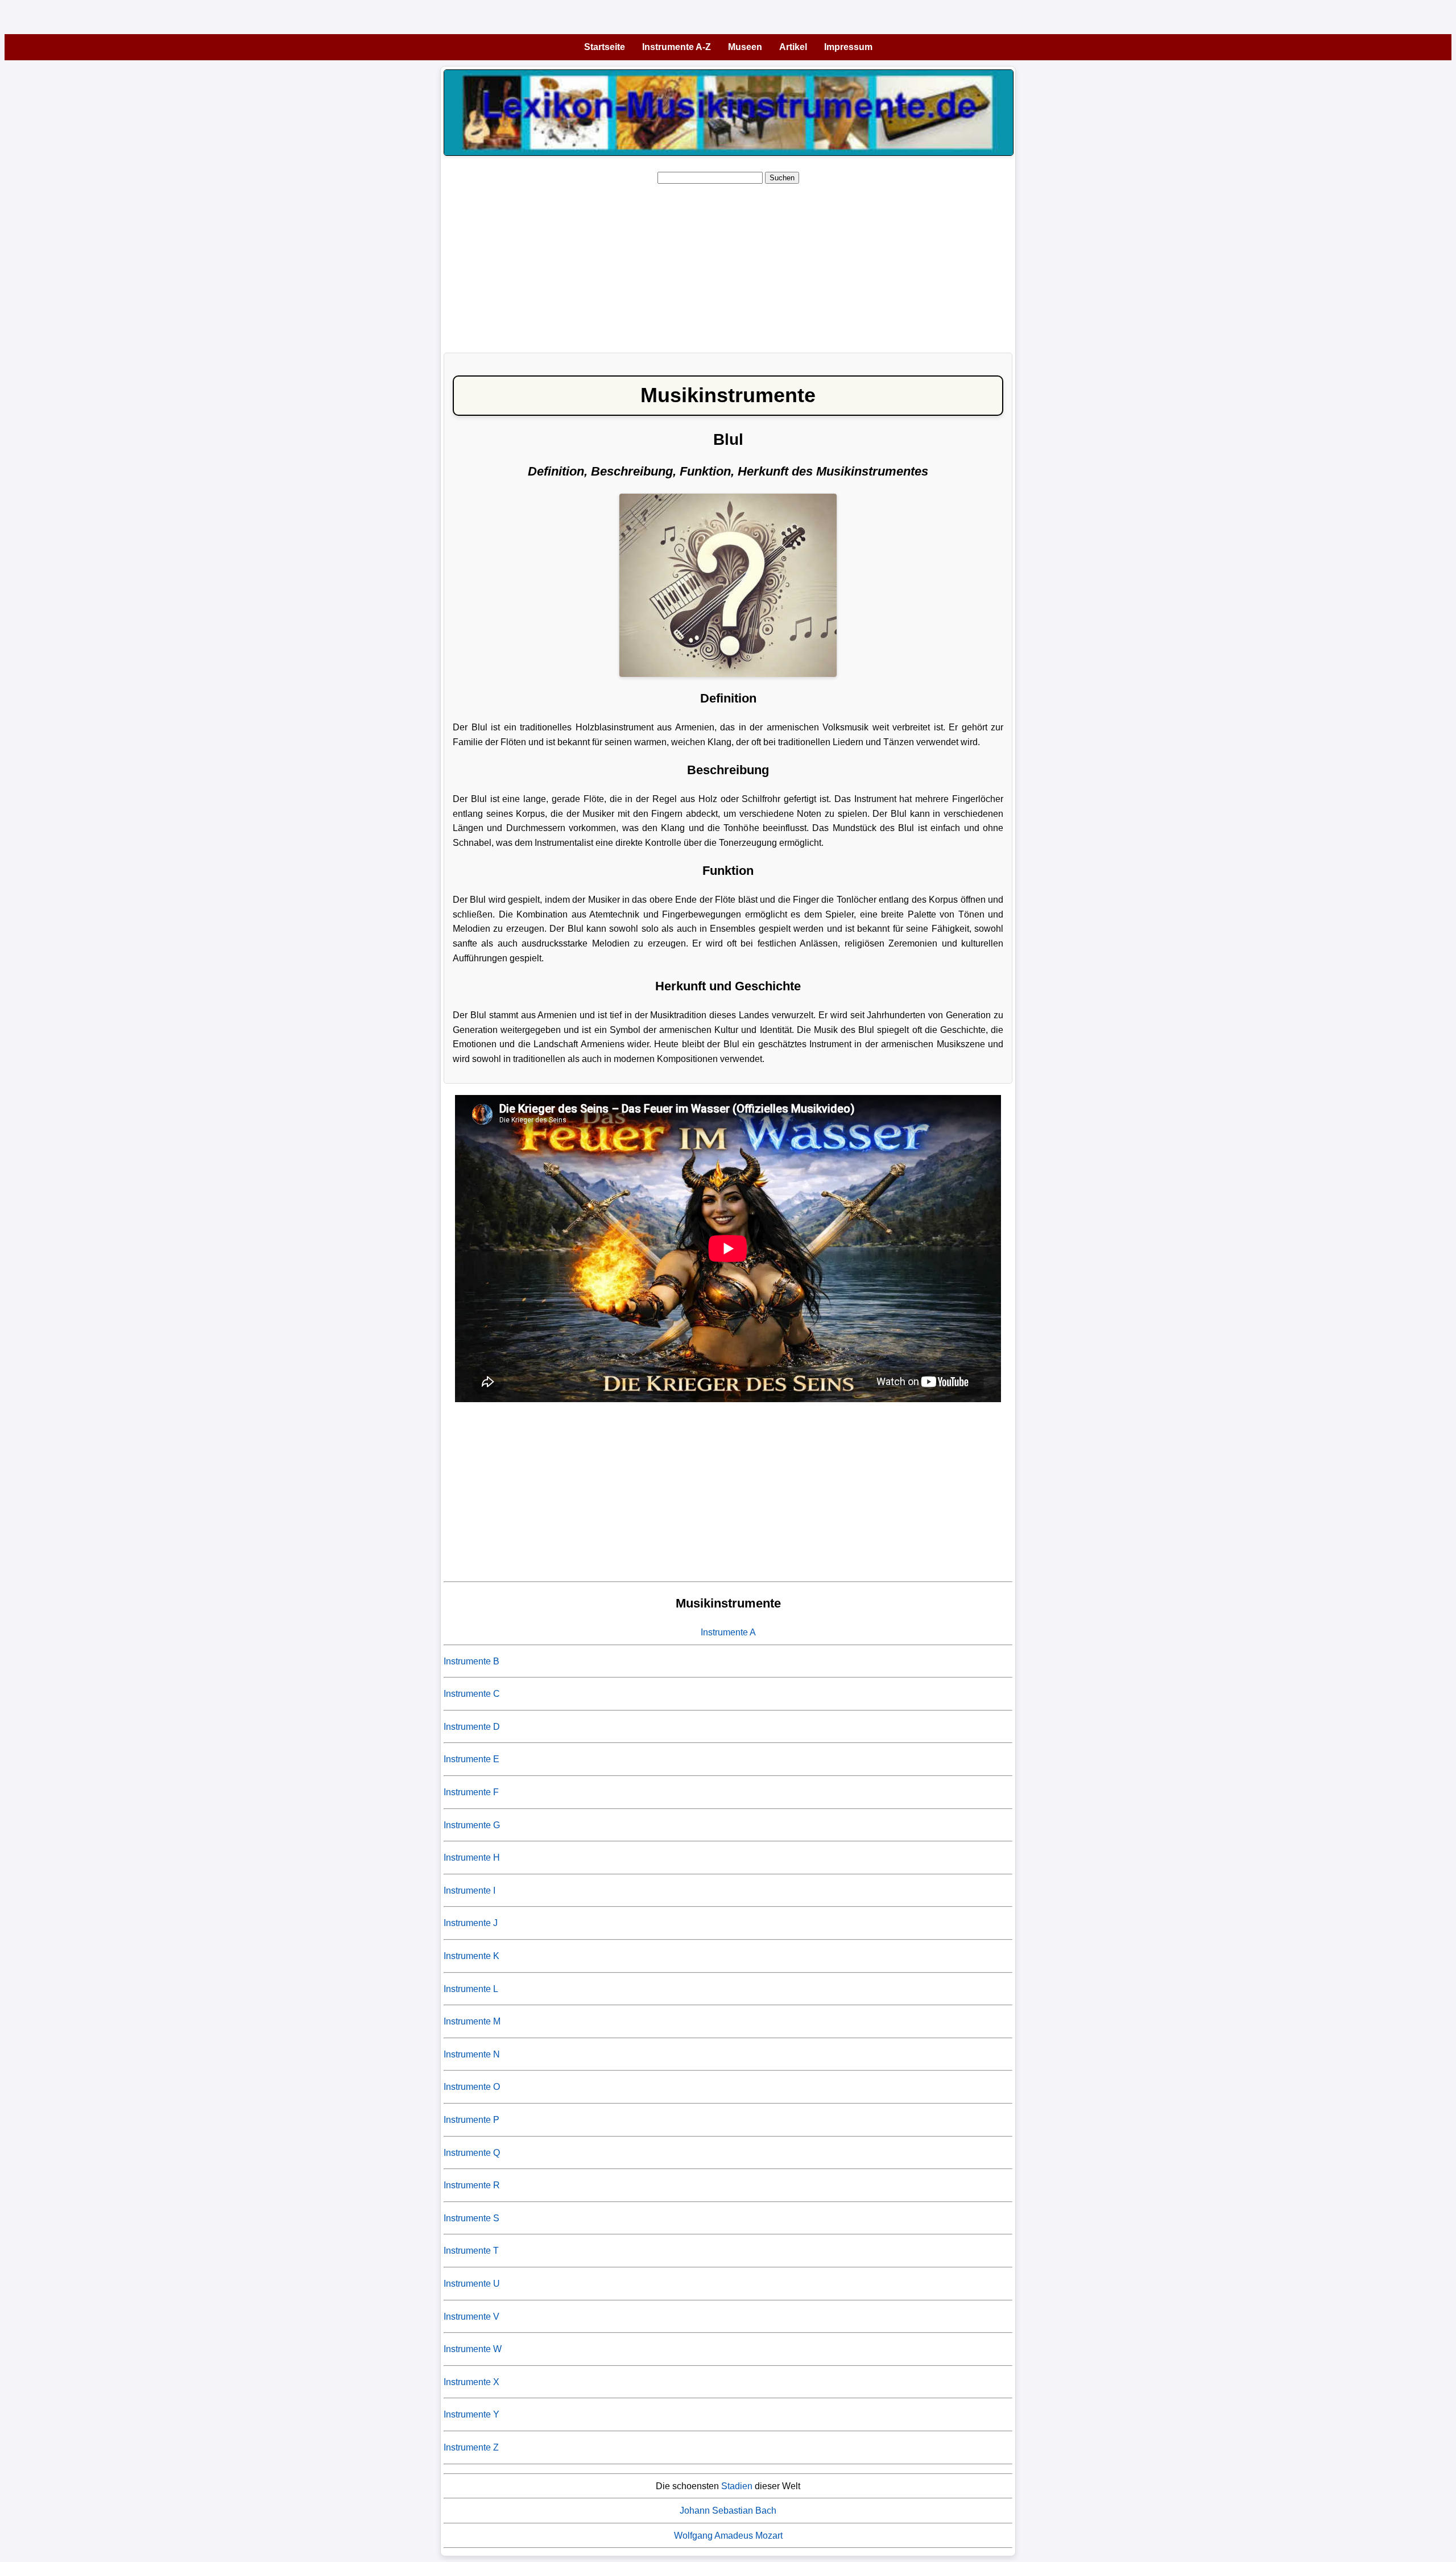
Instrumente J (471, 1923)
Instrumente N (472, 2054)
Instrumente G (472, 1825)
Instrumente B (471, 1661)
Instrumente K (471, 1956)
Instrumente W (473, 2349)
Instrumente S (471, 2218)
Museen (745, 47)
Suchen (782, 178)
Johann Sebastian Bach (728, 2511)
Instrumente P (471, 2120)
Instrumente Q (472, 2153)
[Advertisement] (785, 265)
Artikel (793, 47)
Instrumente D (472, 1727)
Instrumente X (471, 2382)
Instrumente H (472, 1858)
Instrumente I (470, 1890)
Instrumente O (472, 2087)
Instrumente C (472, 1694)
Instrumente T (471, 2251)
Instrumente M (472, 2021)
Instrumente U (472, 2284)
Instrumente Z (471, 2447)
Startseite (605, 47)
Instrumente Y (471, 2414)
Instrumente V (471, 2317)
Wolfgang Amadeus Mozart (728, 2536)
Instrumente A (728, 1632)
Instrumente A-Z (677, 47)
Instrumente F (471, 1792)
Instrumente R (472, 2185)
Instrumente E (471, 1759)
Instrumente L (471, 1989)
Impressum (848, 47)
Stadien (737, 2486)
